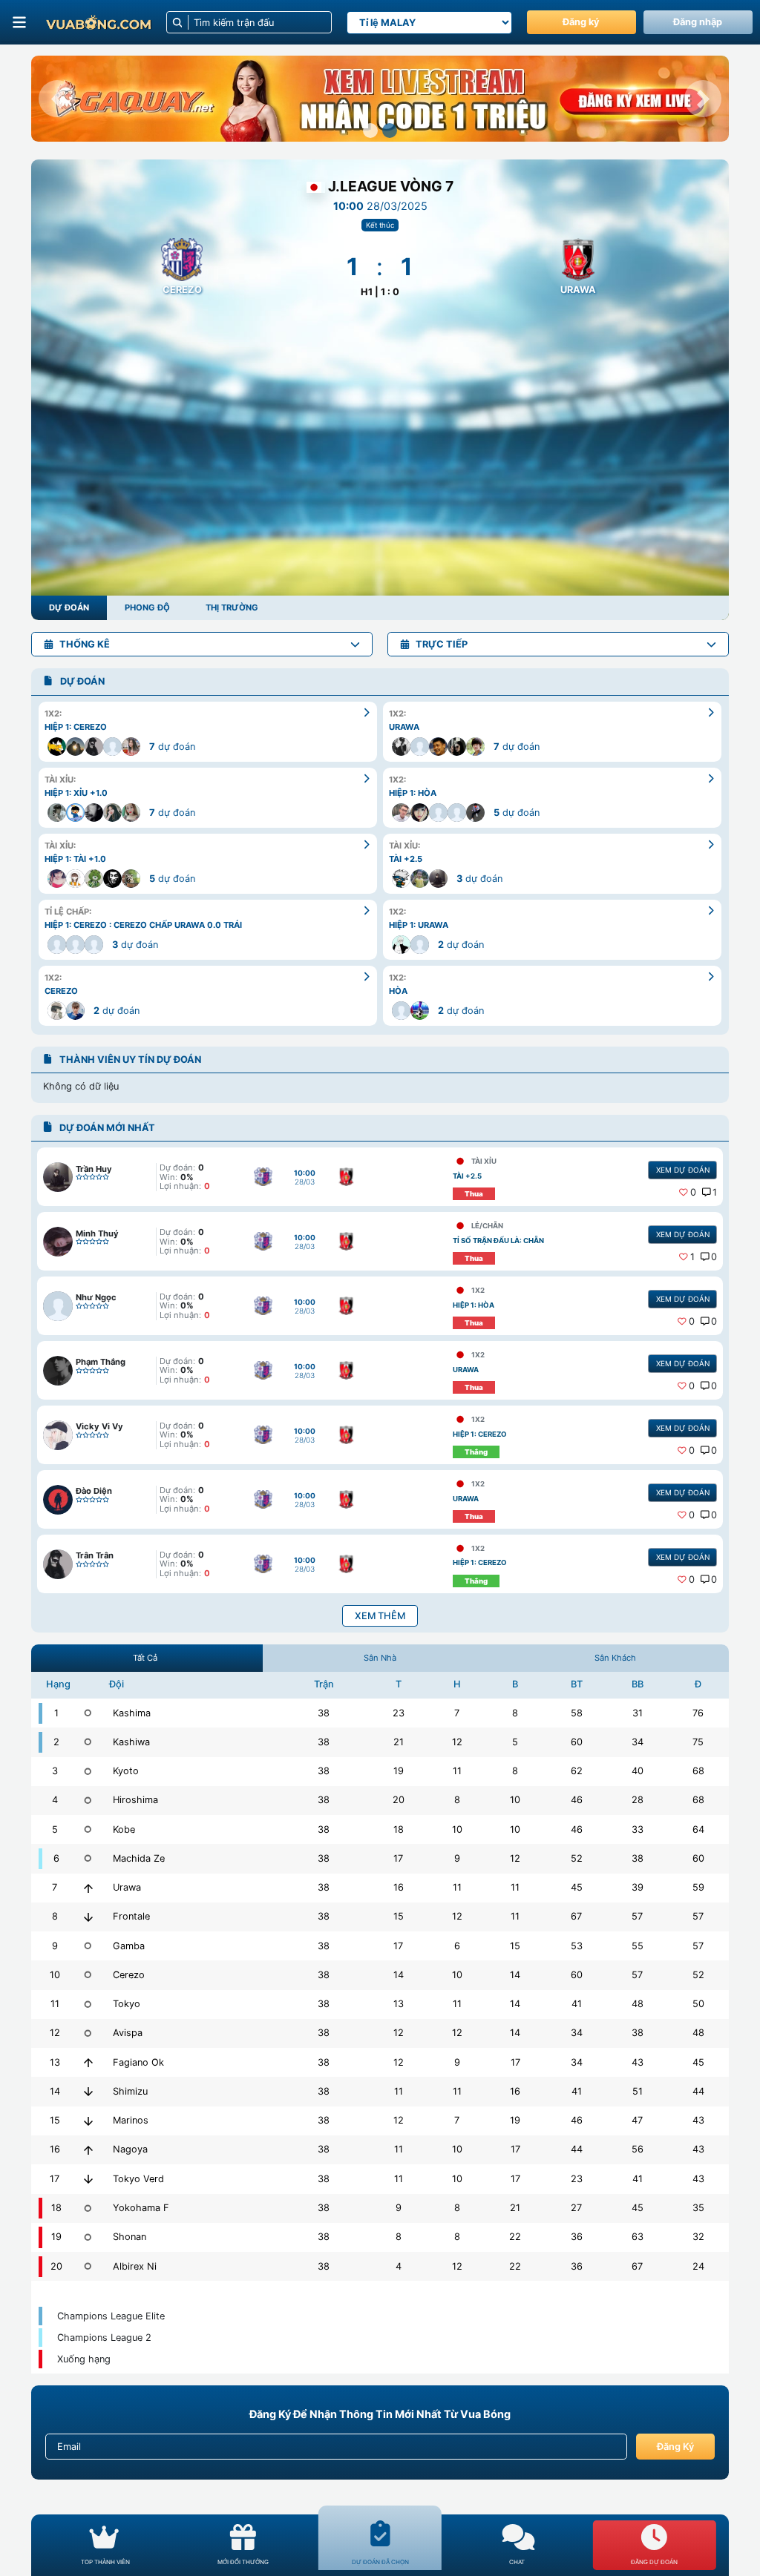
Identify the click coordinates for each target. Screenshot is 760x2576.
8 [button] (515, 1713)
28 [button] (638, 1800)
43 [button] (638, 2062)
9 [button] (457, 1858)
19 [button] (399, 1771)
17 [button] (398, 1858)
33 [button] (638, 1829)
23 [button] (399, 1713)
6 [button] (457, 1946)
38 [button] (324, 1713)
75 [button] (698, 1742)
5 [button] (515, 1742)
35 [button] (698, 2208)
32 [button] (698, 2237)
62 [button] (577, 1771)
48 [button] (638, 2004)
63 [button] (638, 2237)
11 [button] (457, 1771)
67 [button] (576, 1916)
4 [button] (399, 2266)
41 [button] (577, 2004)
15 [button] (399, 1916)
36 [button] (577, 2237)
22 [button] (515, 2237)
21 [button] (399, 1742)
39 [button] (638, 1887)
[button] (57, 99)
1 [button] (715, 1192)
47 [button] (637, 2120)
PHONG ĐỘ (147, 607)
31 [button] (638, 1713)
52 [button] (577, 1858)
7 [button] (457, 1713)
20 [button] (399, 1800)
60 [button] (577, 1742)
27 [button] (576, 2208)
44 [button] (698, 2091)
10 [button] (515, 1800)
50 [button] (698, 2004)
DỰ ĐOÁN (69, 607)
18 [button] (399, 1829)
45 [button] (577, 1887)
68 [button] (698, 1771)
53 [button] (577, 1946)
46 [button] (577, 1800)
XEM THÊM (380, 1616)
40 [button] (638, 1771)
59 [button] (698, 1887)
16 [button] (399, 1887)
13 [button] (399, 2004)
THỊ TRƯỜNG (232, 607)
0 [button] (693, 1192)
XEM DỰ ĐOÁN (683, 1170)
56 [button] (638, 2149)
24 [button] (698, 2266)
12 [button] (457, 1742)
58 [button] (577, 1713)
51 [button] (638, 2091)
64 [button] (698, 1829)
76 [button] (698, 1713)
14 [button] (399, 1975)
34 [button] (638, 1742)
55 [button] (638, 1946)
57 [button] (637, 1916)
